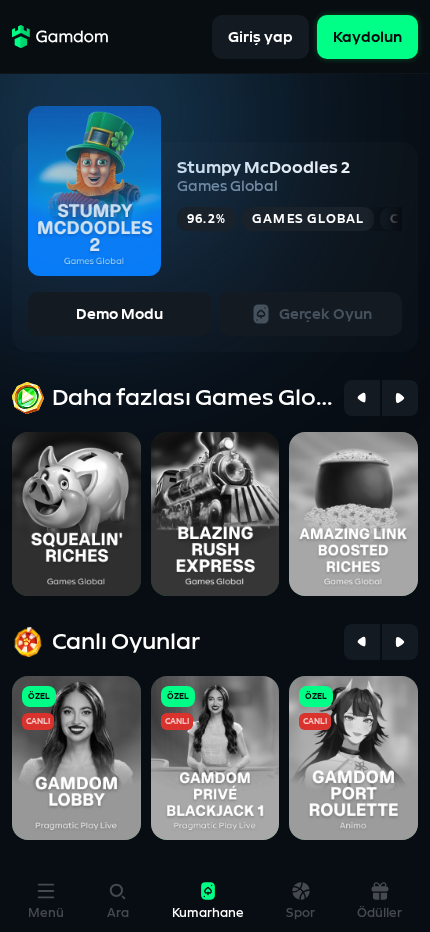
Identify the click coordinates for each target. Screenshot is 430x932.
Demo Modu (119, 314)
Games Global (227, 186)
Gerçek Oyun (325, 314)
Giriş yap (260, 36)
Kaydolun (367, 36)
